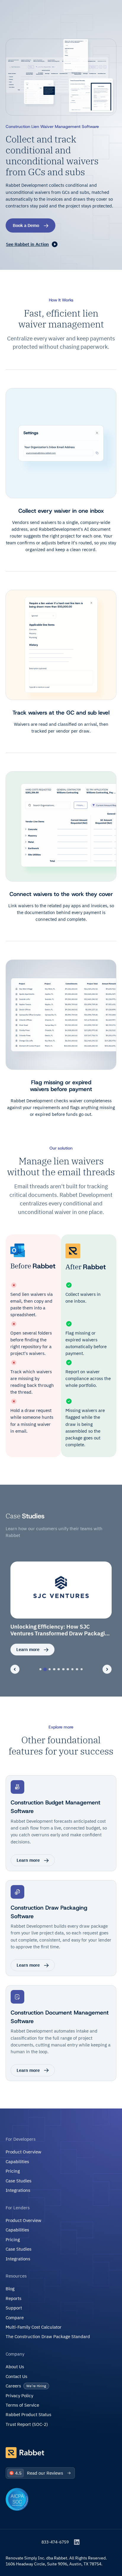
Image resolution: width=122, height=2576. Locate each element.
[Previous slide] (15, 1669)
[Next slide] (107, 1669)
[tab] (41, 1669)
